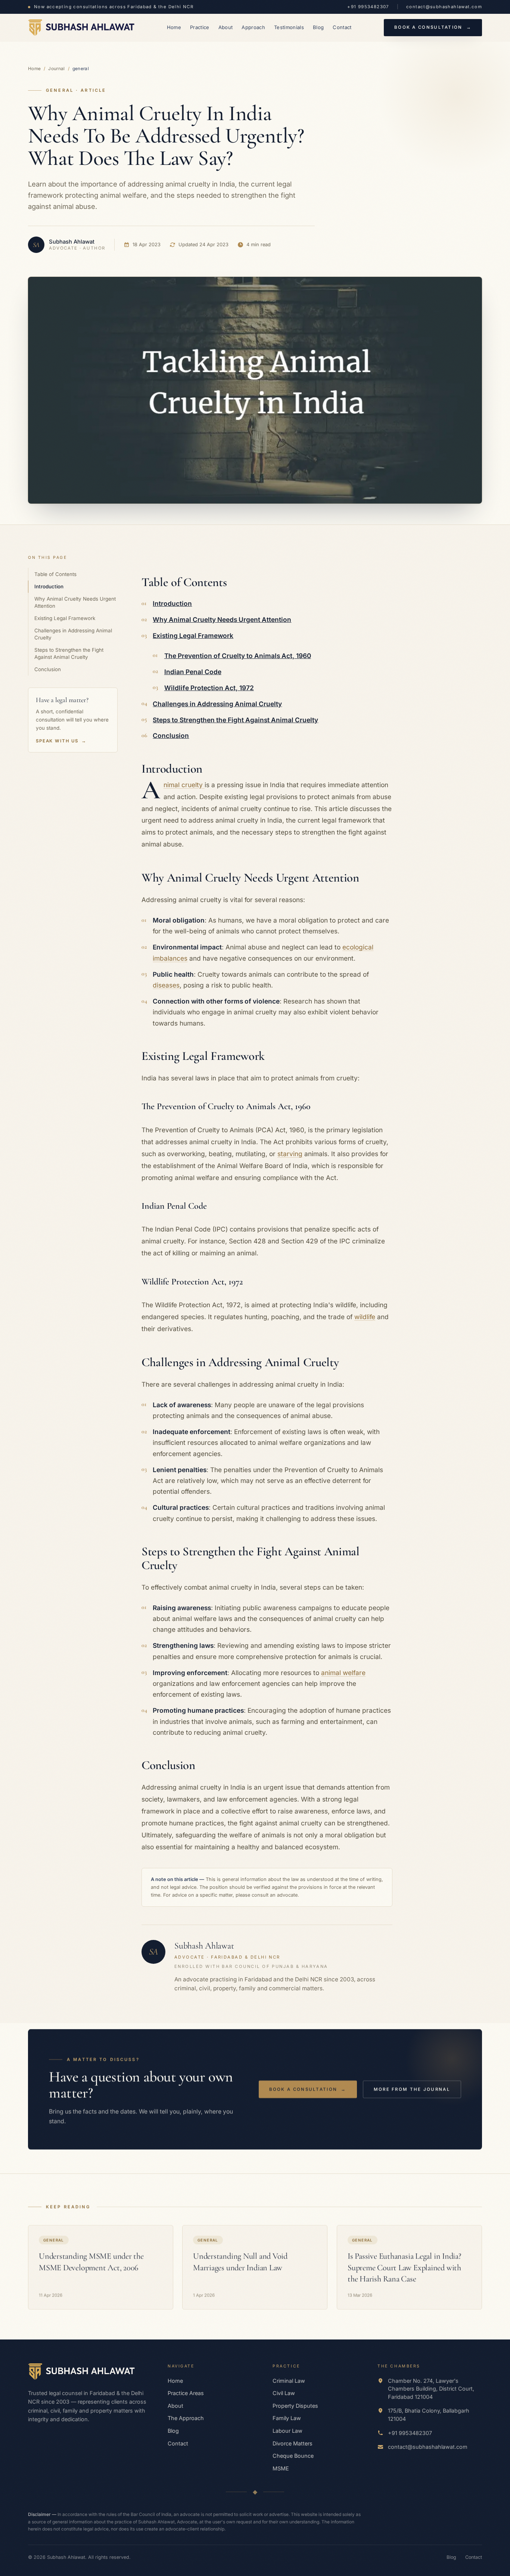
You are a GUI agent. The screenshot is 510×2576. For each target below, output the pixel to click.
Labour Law (287, 2431)
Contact (342, 27)
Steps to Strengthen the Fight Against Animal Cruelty (69, 653)
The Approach (186, 2418)
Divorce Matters (293, 2443)
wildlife (365, 1317)
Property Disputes (295, 2406)
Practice (200, 27)
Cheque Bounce (293, 2456)
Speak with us (61, 741)
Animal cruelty (184, 785)
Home (174, 27)
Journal (56, 69)
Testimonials (289, 27)
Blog (318, 27)
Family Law (287, 2418)
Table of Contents (55, 574)
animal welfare (343, 1673)
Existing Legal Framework (65, 618)
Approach (253, 27)
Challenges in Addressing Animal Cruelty (73, 634)
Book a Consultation (433, 27)
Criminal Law (289, 2381)
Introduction (49, 586)
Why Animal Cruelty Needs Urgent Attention (75, 602)
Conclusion (48, 669)
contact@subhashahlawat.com (444, 7)
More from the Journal (412, 2089)
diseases (166, 985)
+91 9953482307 (368, 7)
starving (290, 1154)
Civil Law (284, 2393)
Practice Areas (186, 2393)
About (226, 27)
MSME (281, 2468)
